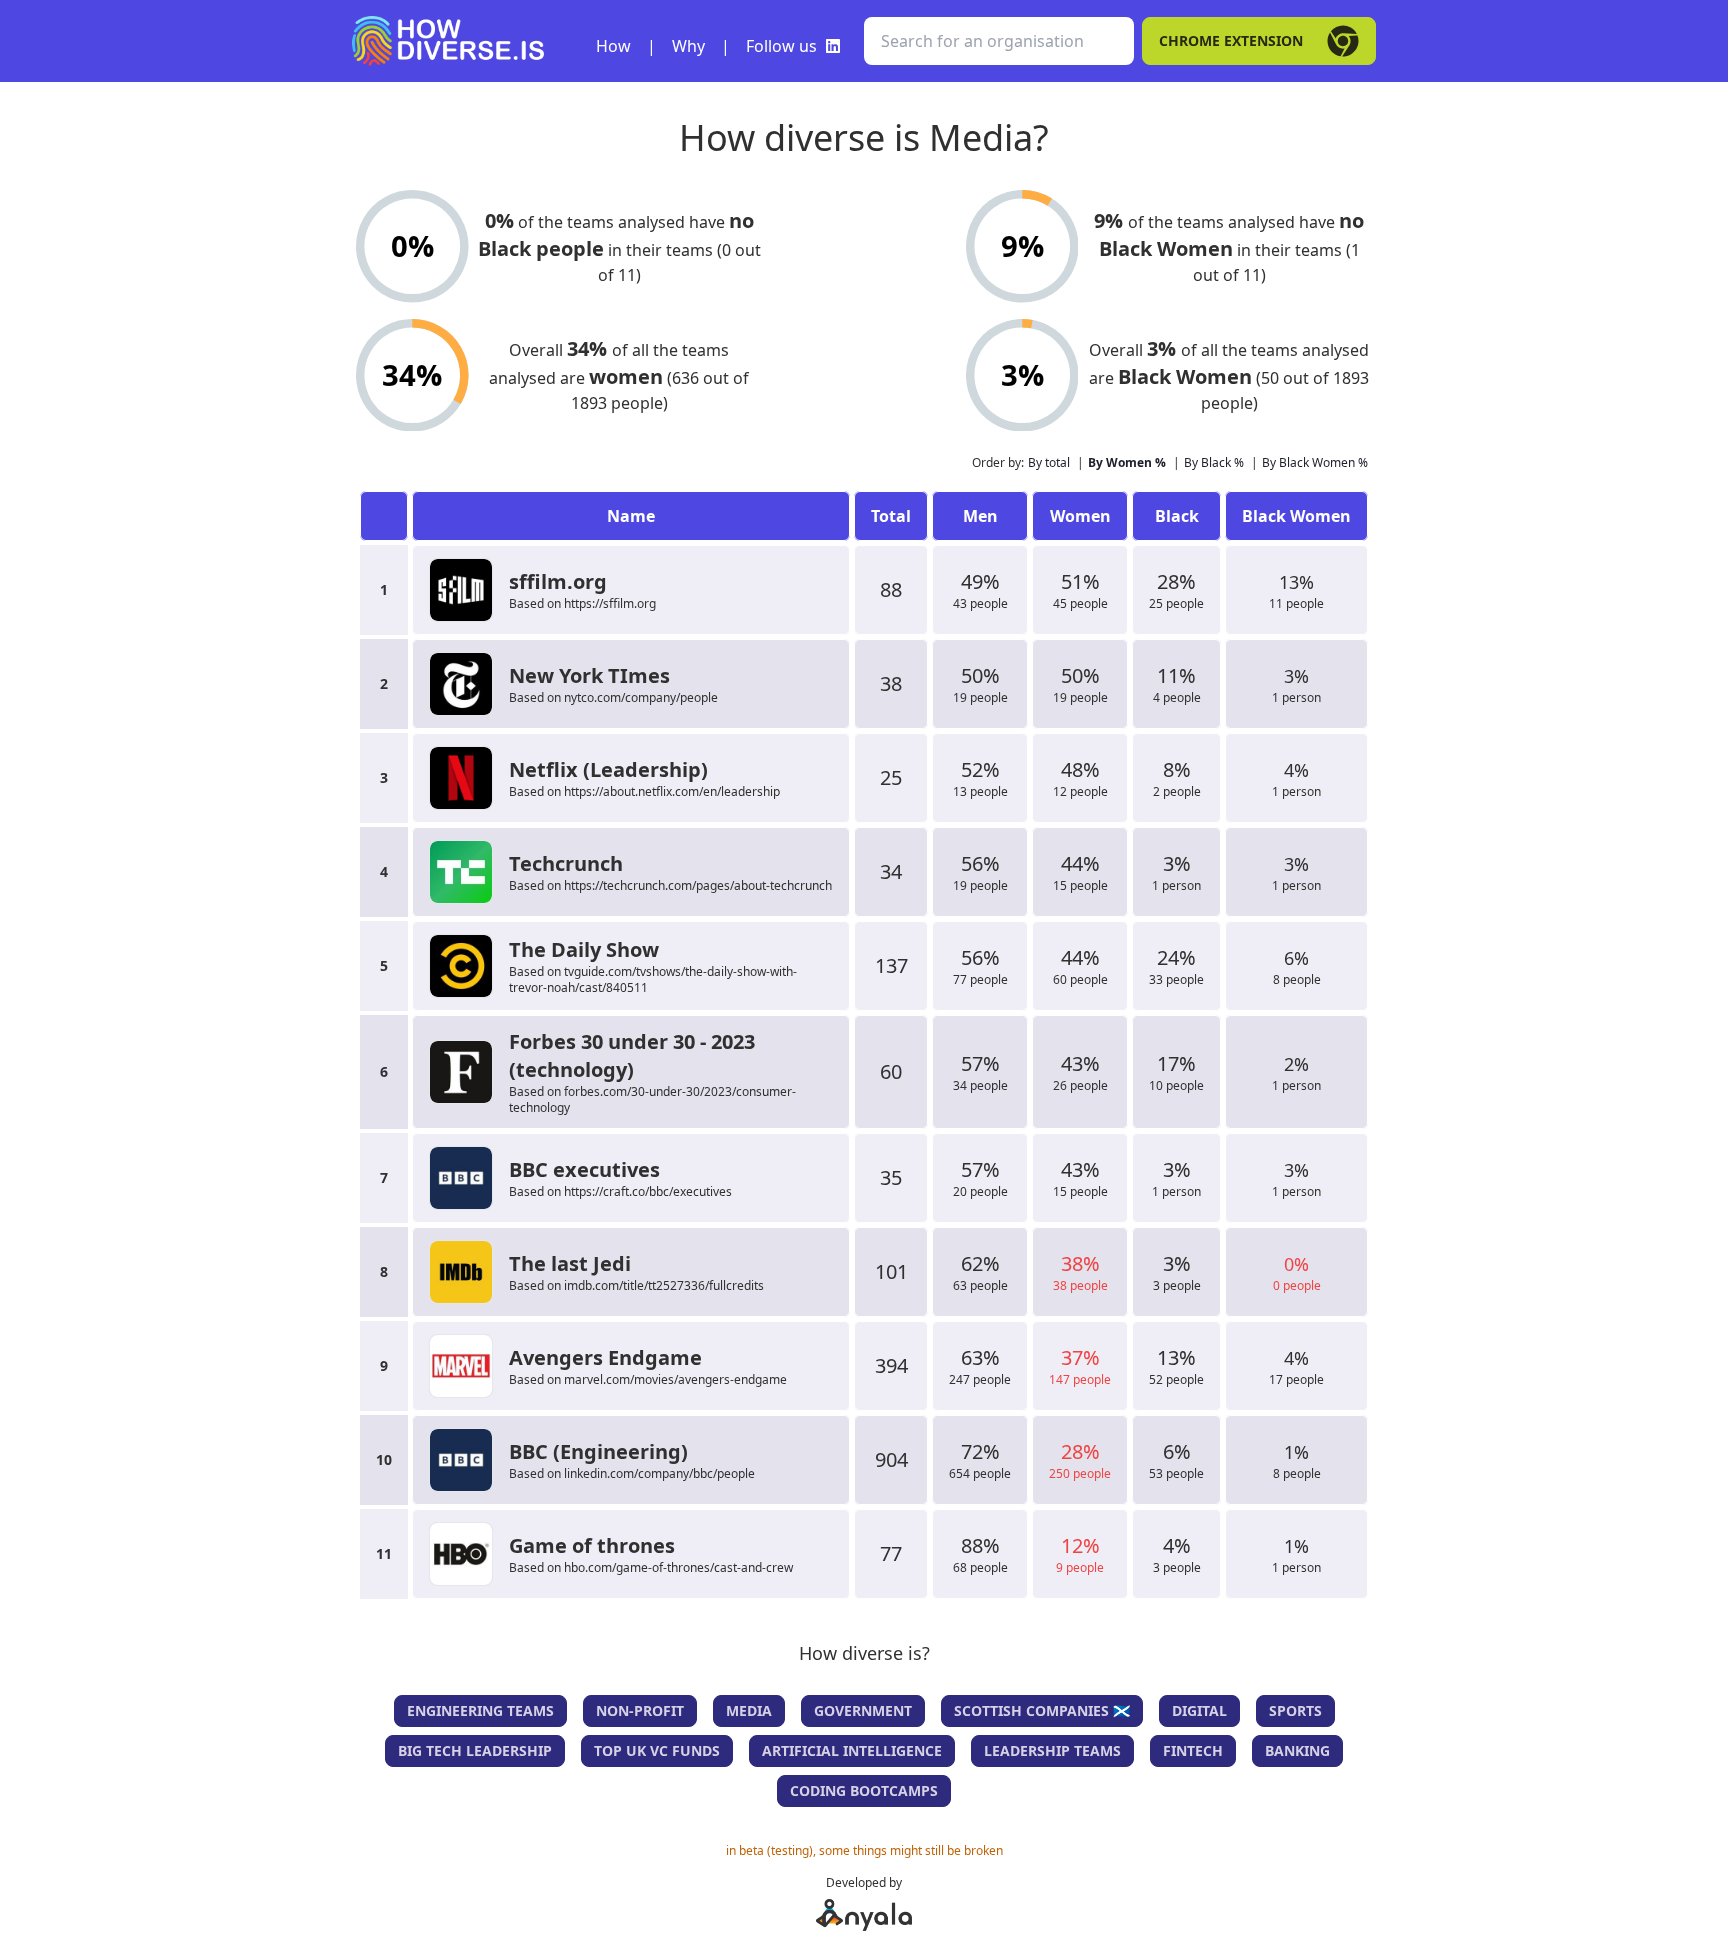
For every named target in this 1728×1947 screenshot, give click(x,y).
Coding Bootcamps (864, 1790)
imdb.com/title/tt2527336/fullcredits (664, 1285)
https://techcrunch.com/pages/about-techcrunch (698, 885)
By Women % (1127, 462)
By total (1049, 462)
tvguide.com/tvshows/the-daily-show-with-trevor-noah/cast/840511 (653, 979)
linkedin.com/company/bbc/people (659, 1473)
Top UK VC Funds (657, 1750)
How (613, 46)
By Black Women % (1315, 462)
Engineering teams (480, 1710)
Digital (1199, 1710)
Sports (1295, 1710)
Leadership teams (1052, 1750)
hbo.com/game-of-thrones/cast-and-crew (678, 1567)
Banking (1297, 1750)
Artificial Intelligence (852, 1750)
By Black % (1214, 462)
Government (863, 1710)
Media (749, 1710)
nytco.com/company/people (641, 697)
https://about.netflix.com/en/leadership (672, 791)
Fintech (1193, 1750)
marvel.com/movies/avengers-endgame (675, 1379)
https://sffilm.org (610, 603)
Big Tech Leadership (475, 1750)
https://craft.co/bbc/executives (648, 1191)
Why (688, 46)
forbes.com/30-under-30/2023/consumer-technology (652, 1099)
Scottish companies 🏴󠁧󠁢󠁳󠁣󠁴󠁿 (1042, 1710)
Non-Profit (640, 1710)
